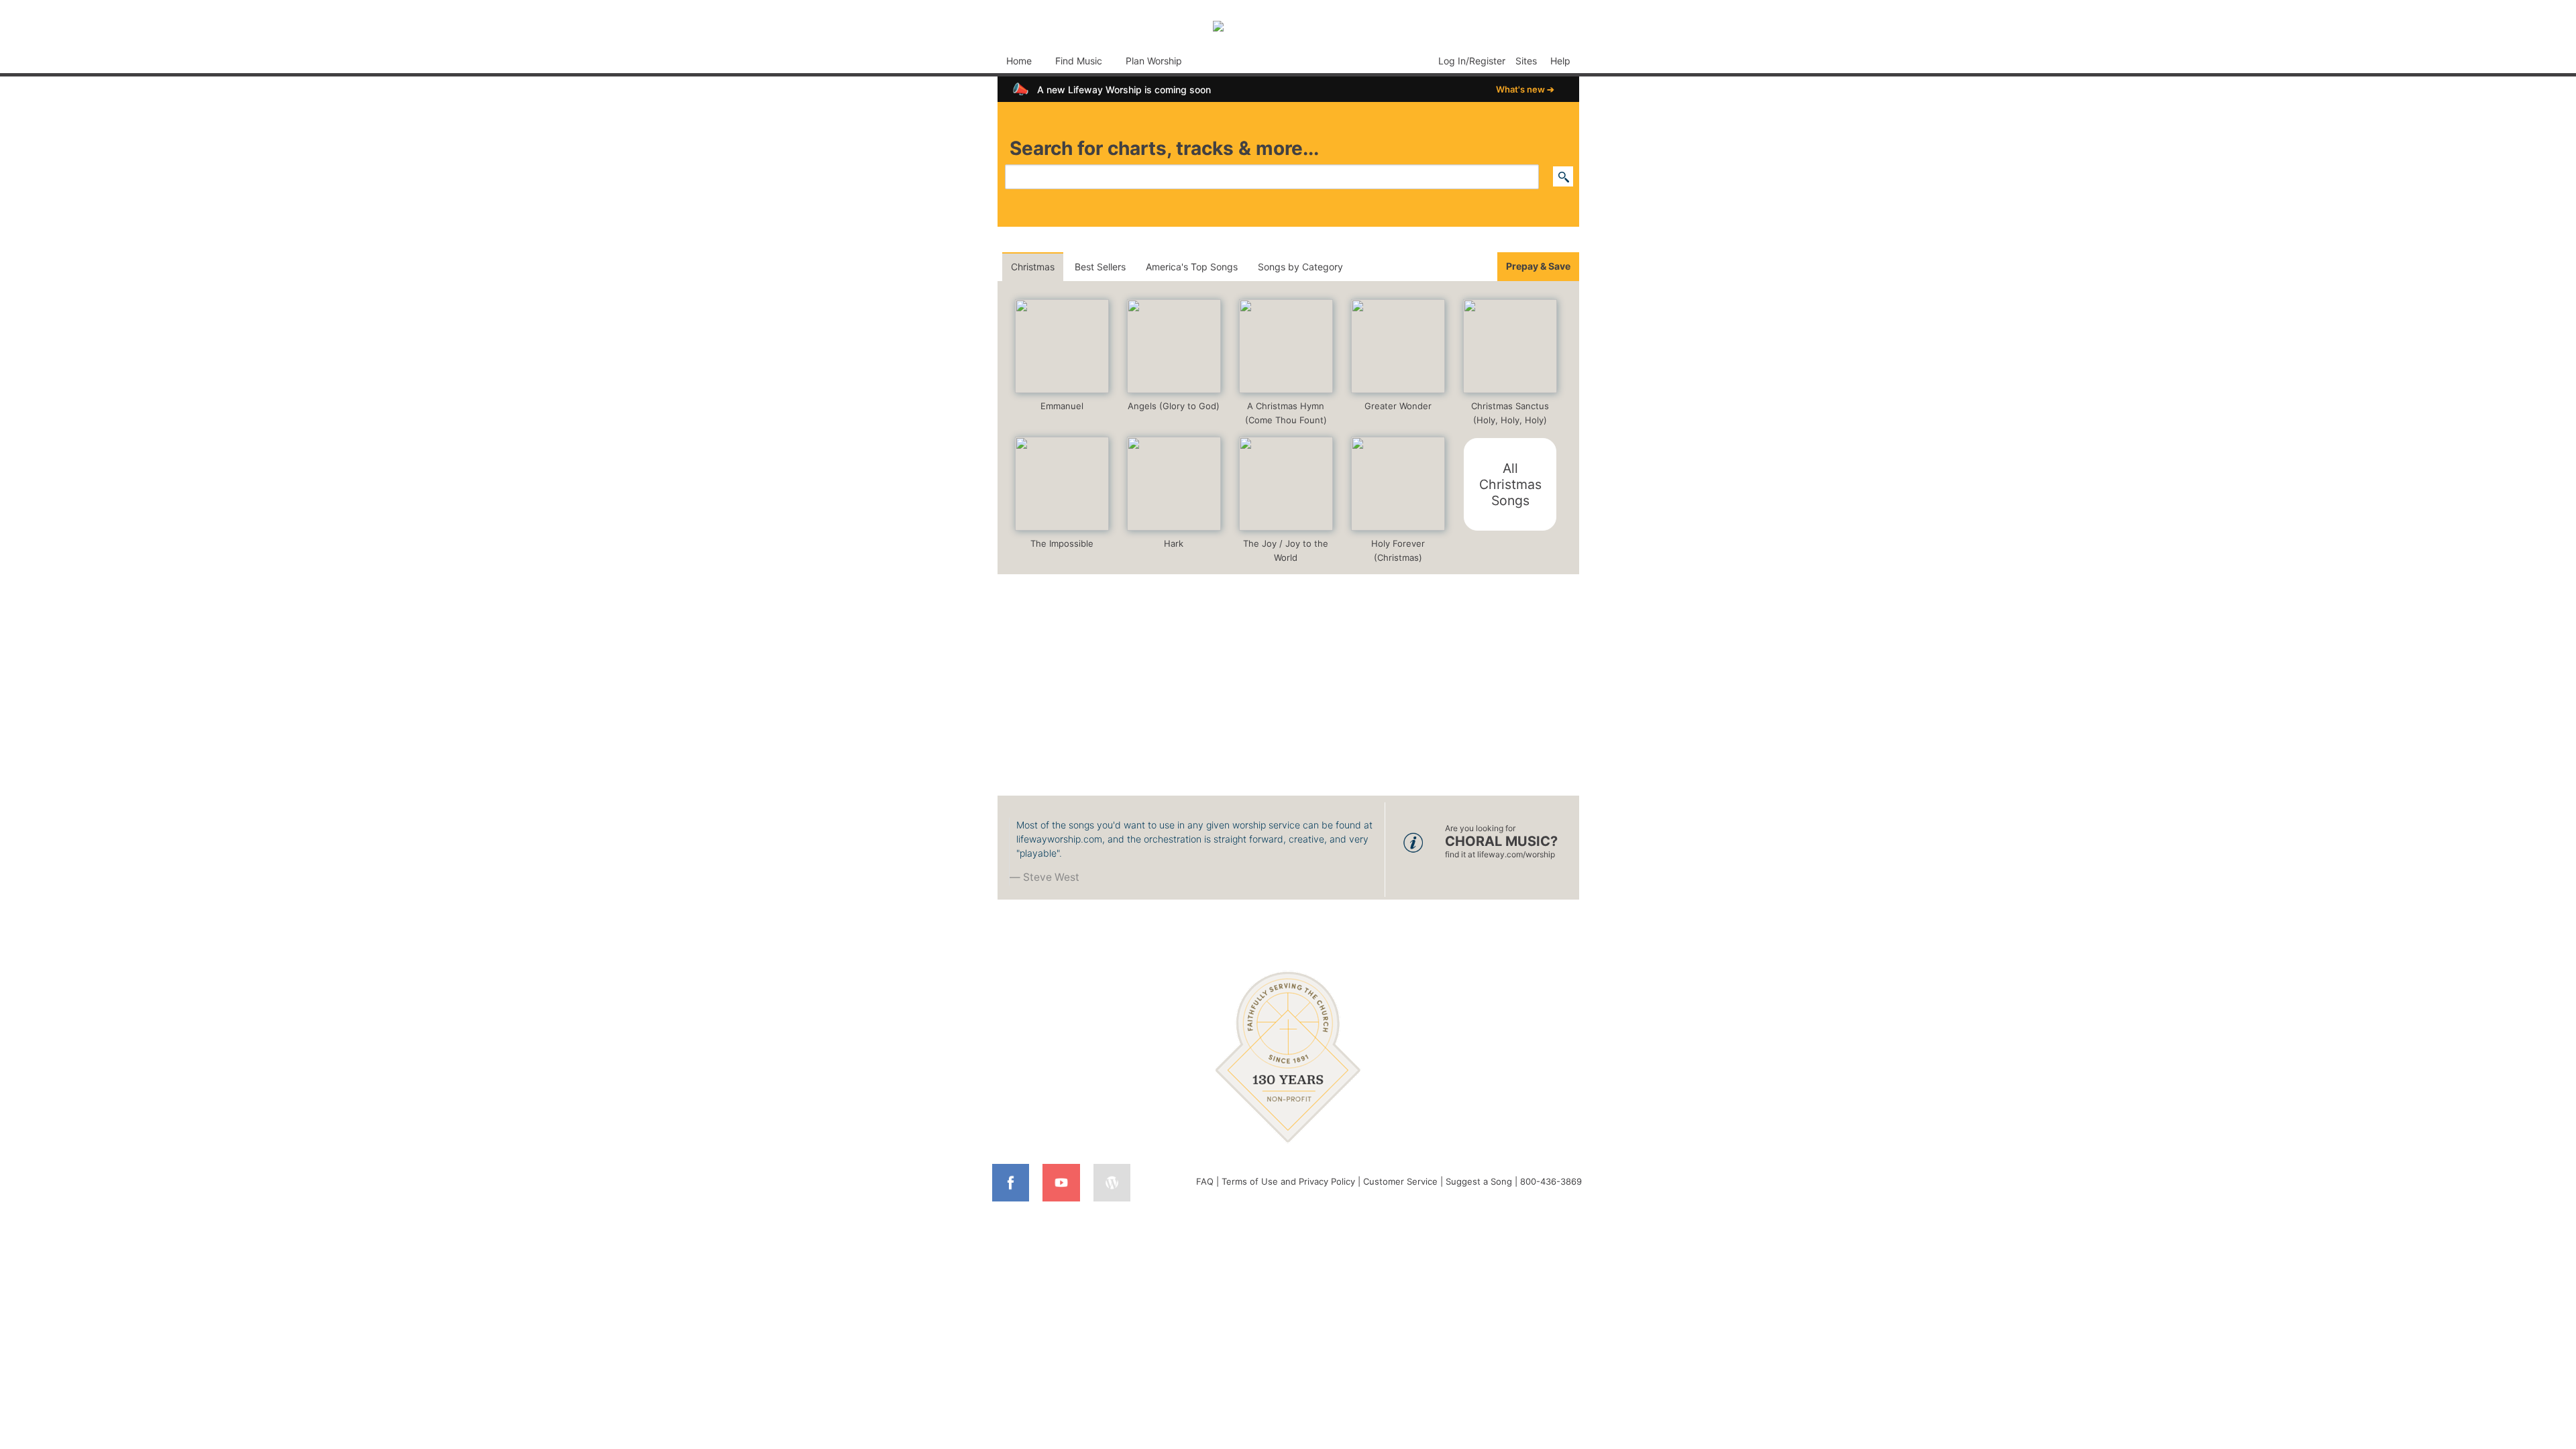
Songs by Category (1300, 267)
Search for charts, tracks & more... (1164, 148)
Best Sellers (1100, 267)
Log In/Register (1472, 61)
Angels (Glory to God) (1174, 406)
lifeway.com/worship (1516, 854)
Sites (1526, 61)
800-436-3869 (1551, 1181)
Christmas (1033, 267)
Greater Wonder (1398, 406)
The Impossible (1062, 543)
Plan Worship (1154, 61)
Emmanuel (1062, 406)
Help (1560, 61)
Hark (1174, 543)
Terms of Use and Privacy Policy (1288, 1181)
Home (1019, 61)
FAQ (1205, 1181)
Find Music (1079, 61)
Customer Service (1400, 1181)
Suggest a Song (1479, 1181)
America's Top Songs (1192, 267)
